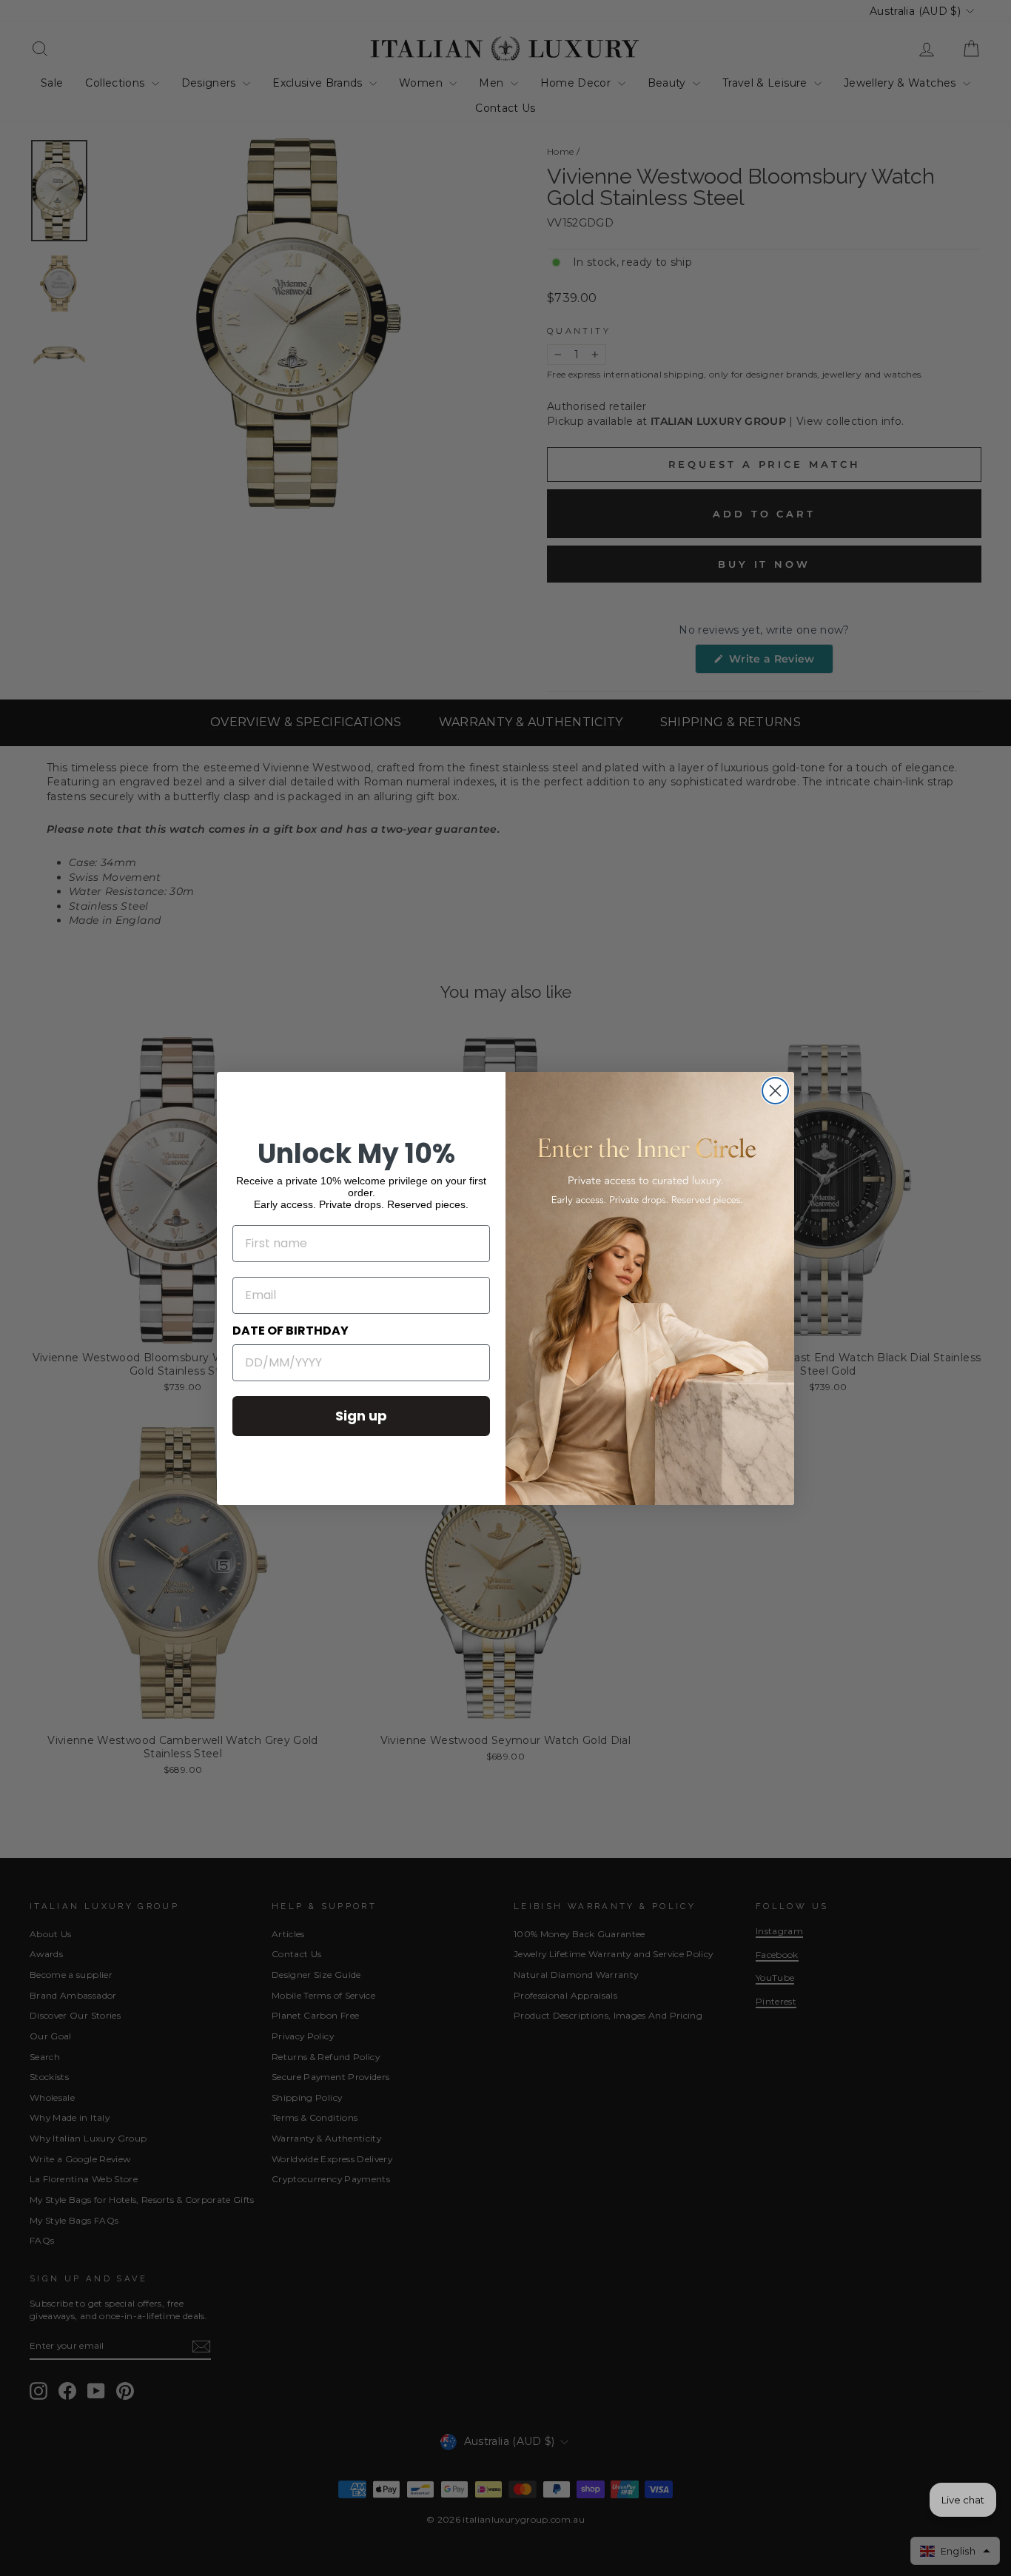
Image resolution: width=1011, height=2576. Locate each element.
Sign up (361, 1416)
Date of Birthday (290, 1331)
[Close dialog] (775, 1091)
